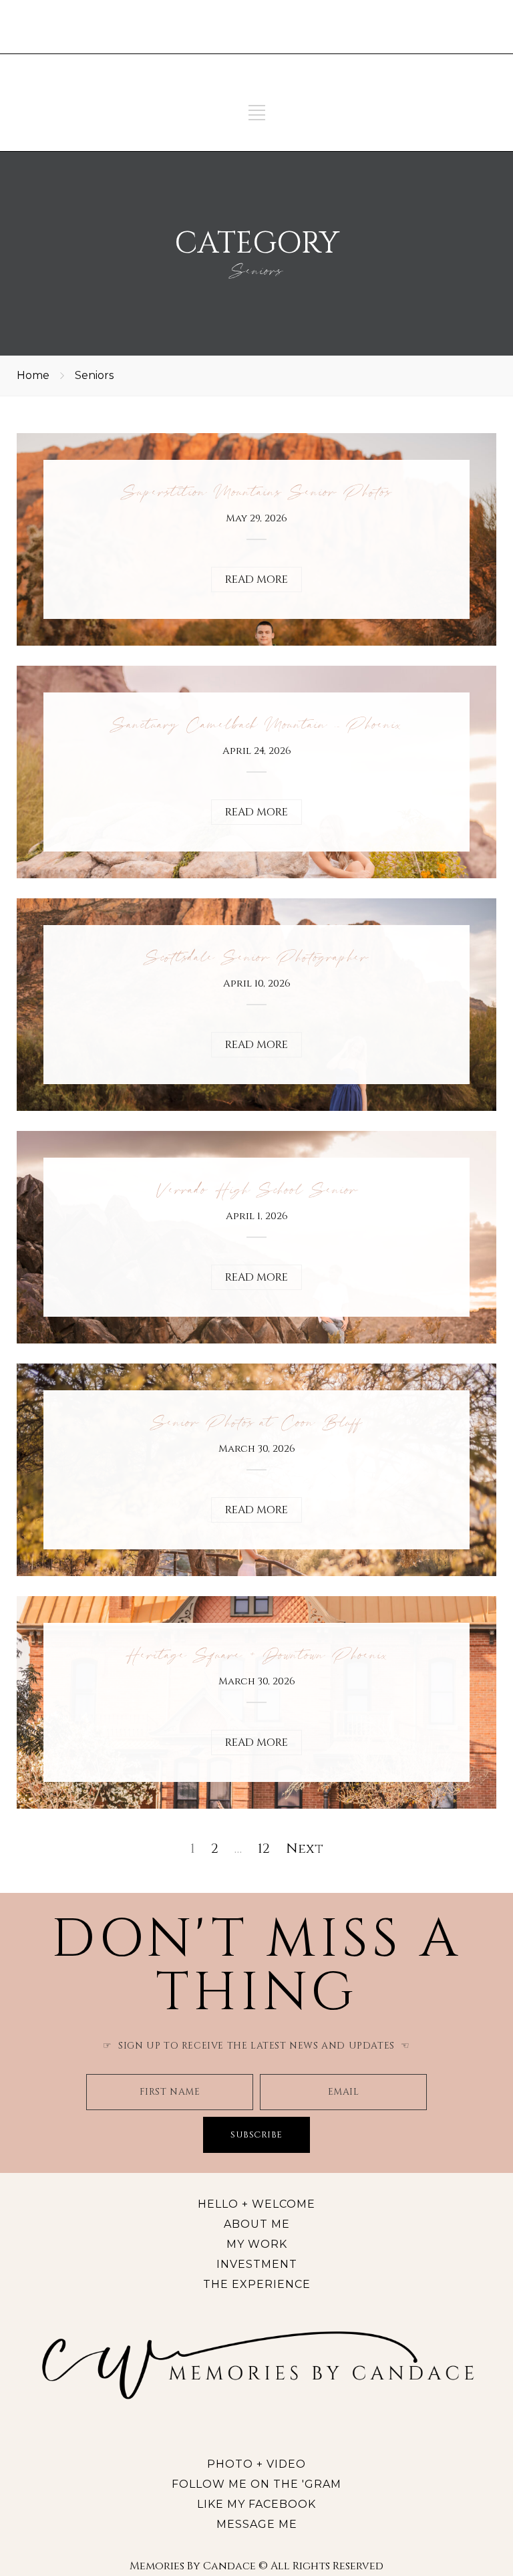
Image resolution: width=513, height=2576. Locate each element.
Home (33, 375)
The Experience (257, 2284)
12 (264, 1848)
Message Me (257, 2524)
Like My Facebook (256, 2504)
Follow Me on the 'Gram (256, 2484)
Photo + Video (256, 2464)
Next (305, 1848)
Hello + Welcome (256, 2204)
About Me (257, 2224)
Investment (257, 2264)
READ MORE (256, 579)
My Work (257, 2244)
